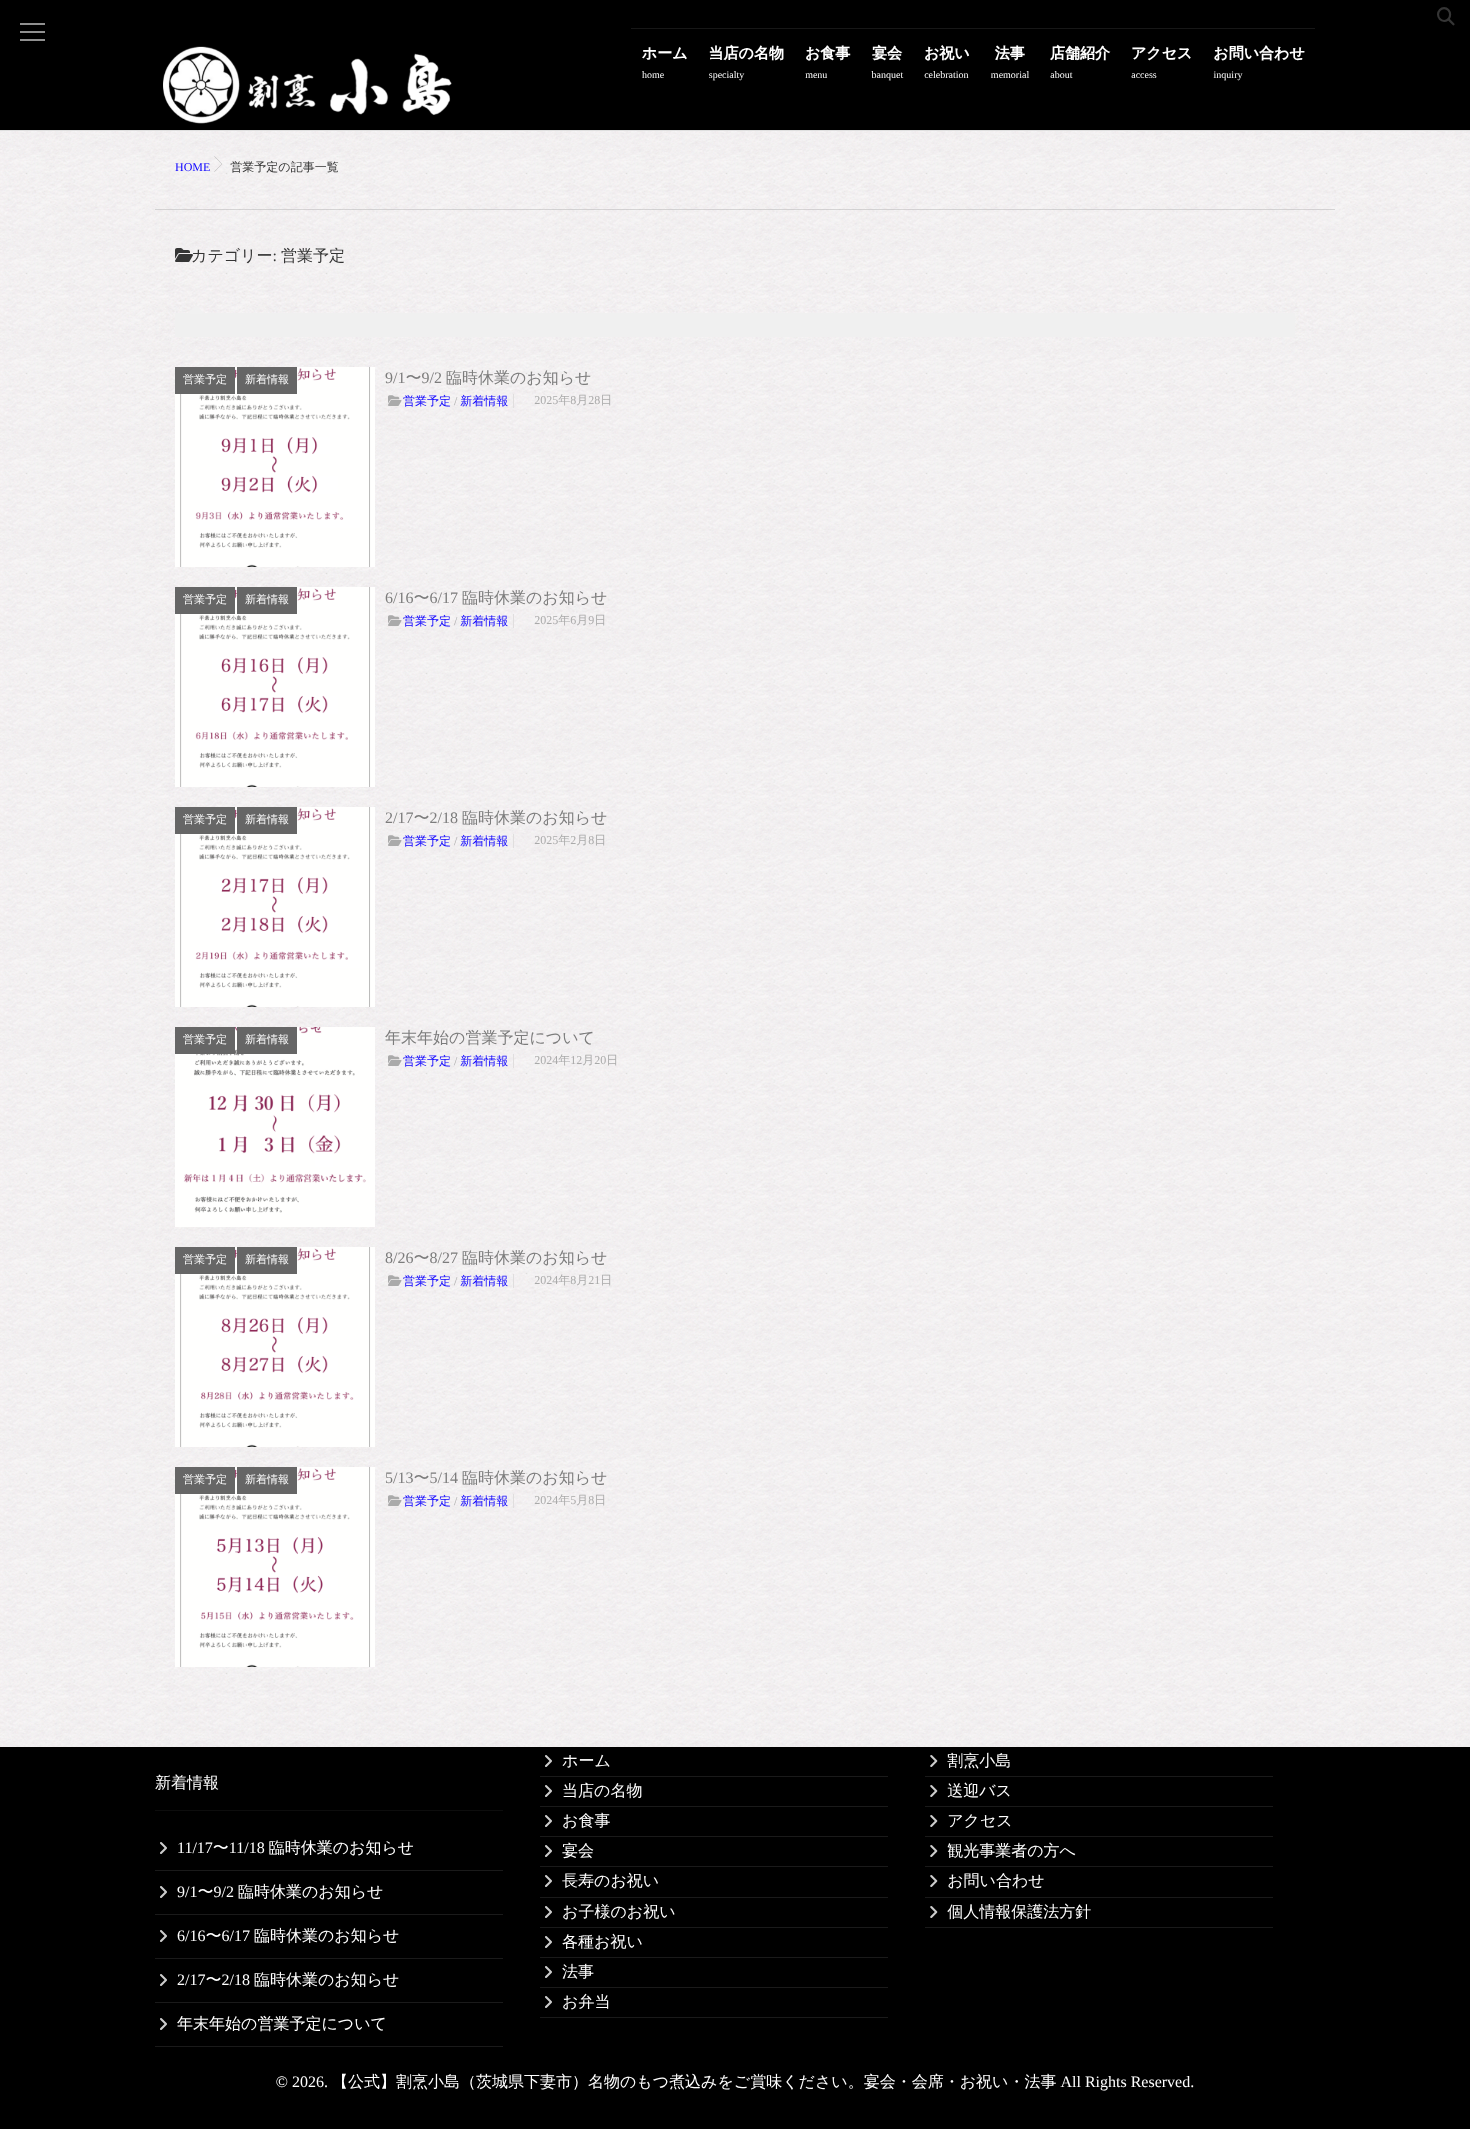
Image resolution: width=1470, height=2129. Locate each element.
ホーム (665, 63)
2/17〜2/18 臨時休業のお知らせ (496, 818)
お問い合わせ (1259, 63)
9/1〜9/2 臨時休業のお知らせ (488, 378)
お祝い (947, 63)
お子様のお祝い (619, 1912)
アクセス (1161, 63)
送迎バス (979, 1791)
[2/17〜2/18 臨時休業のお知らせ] (275, 907)
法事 (1010, 63)
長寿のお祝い (610, 1881)
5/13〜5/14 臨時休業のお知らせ (496, 1478)
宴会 (888, 63)
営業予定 (205, 380)
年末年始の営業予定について (490, 1038)
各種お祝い (602, 1942)
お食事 (827, 63)
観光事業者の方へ (1011, 1851)
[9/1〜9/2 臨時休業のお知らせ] (275, 467)
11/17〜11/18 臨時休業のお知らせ (295, 1848)
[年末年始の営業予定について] (275, 1127)
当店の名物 (746, 63)
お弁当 (586, 2002)
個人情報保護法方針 (1019, 1912)
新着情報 (267, 380)
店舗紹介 (1080, 63)
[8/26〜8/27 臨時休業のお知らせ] (275, 1347)
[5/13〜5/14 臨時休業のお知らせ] (275, 1567)
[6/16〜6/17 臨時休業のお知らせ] (275, 687)
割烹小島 (979, 1761)
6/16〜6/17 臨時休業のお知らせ (496, 598)
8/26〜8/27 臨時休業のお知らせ (496, 1258)
